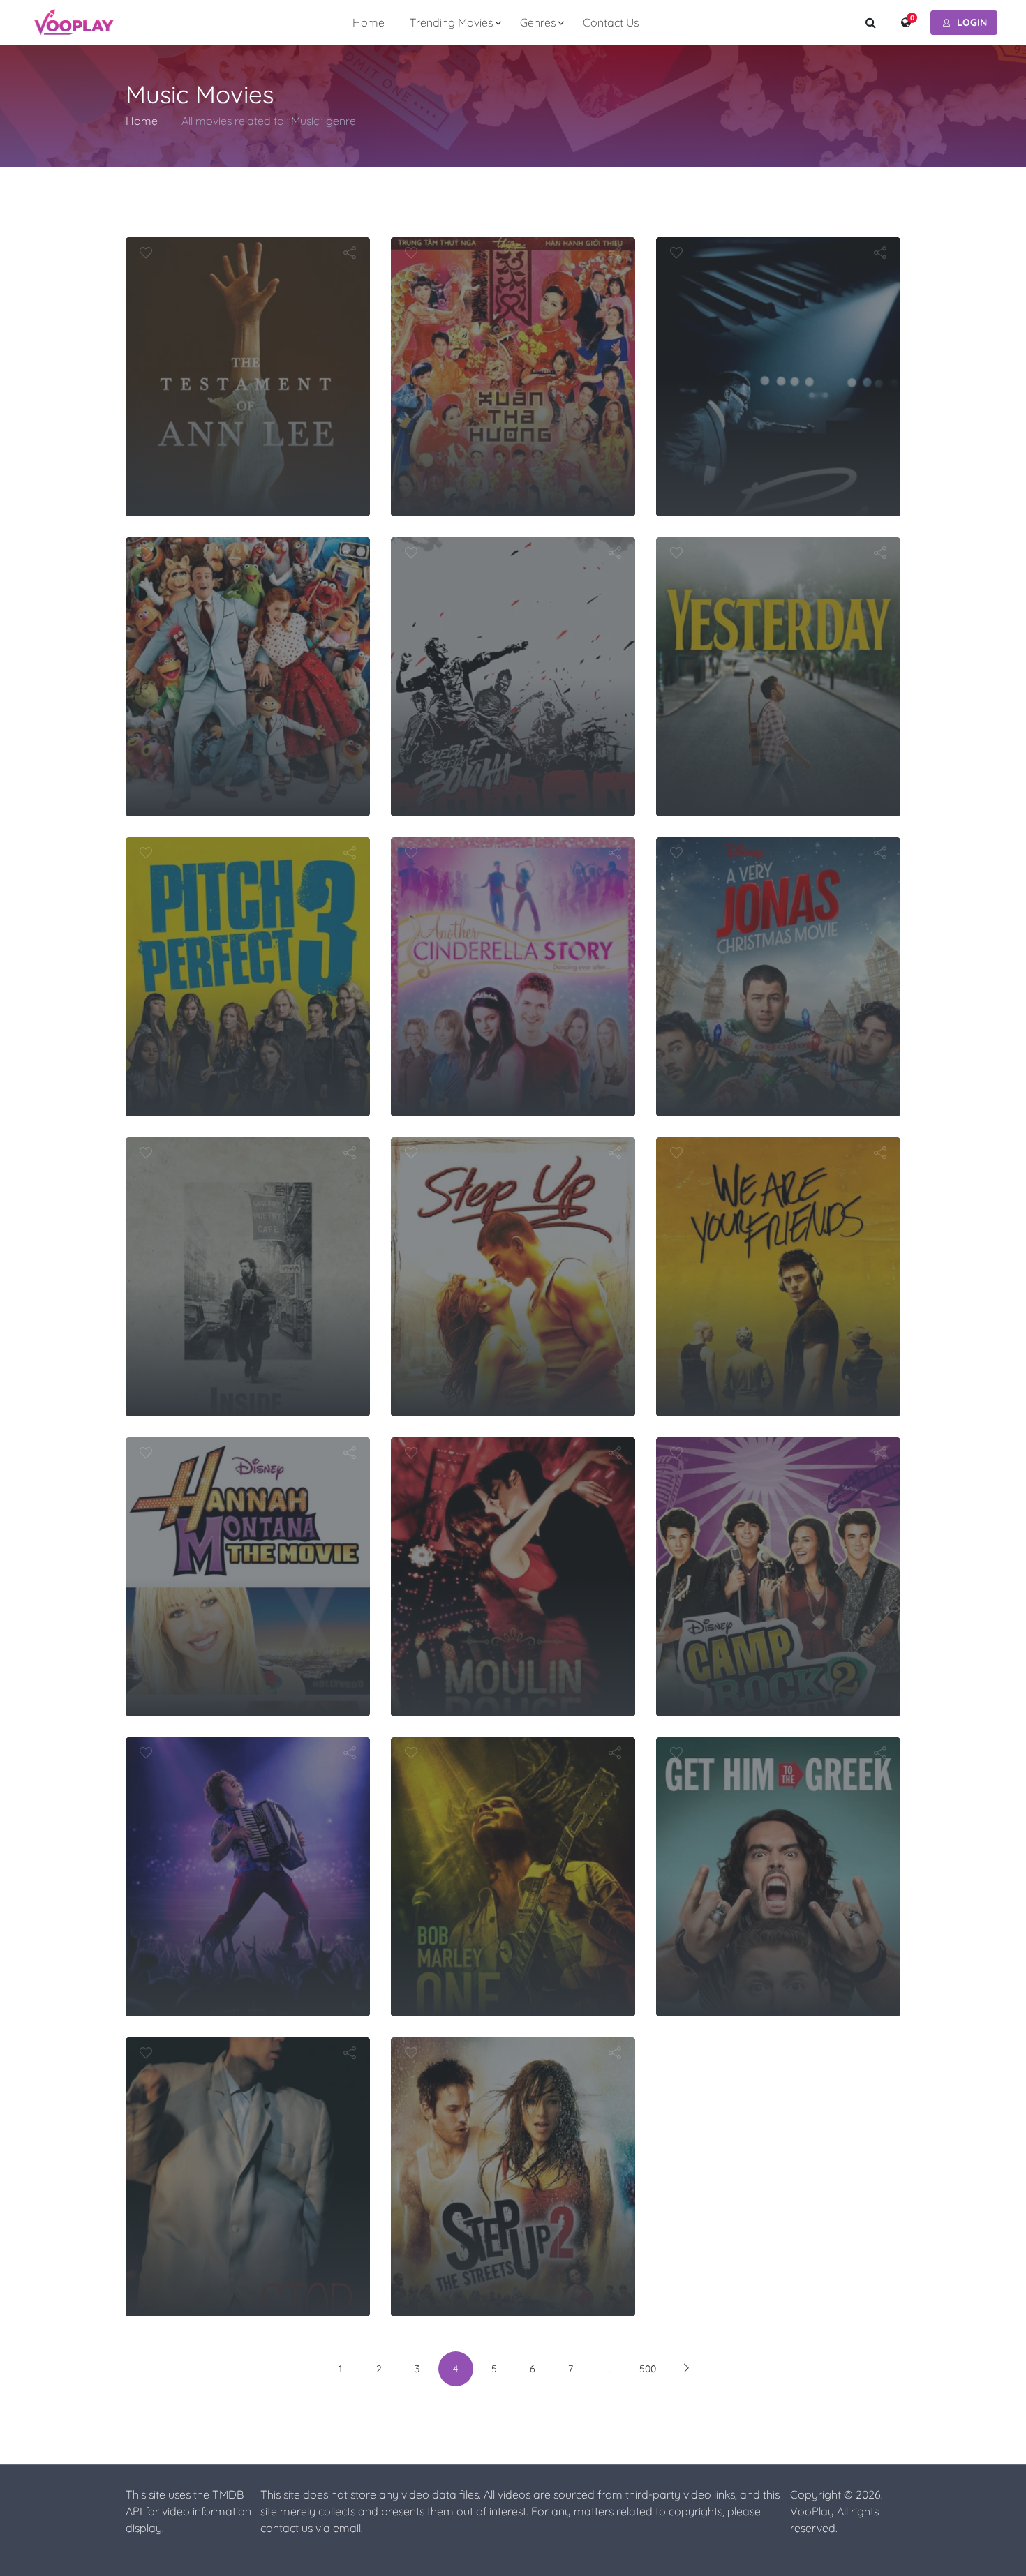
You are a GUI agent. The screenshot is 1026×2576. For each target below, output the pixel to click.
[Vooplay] (74, 22)
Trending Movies (451, 22)
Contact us (611, 22)
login (972, 22)
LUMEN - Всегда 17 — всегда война (513, 571)
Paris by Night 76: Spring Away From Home (513, 271)
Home (369, 22)
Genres (538, 22)
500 (648, 2369)
